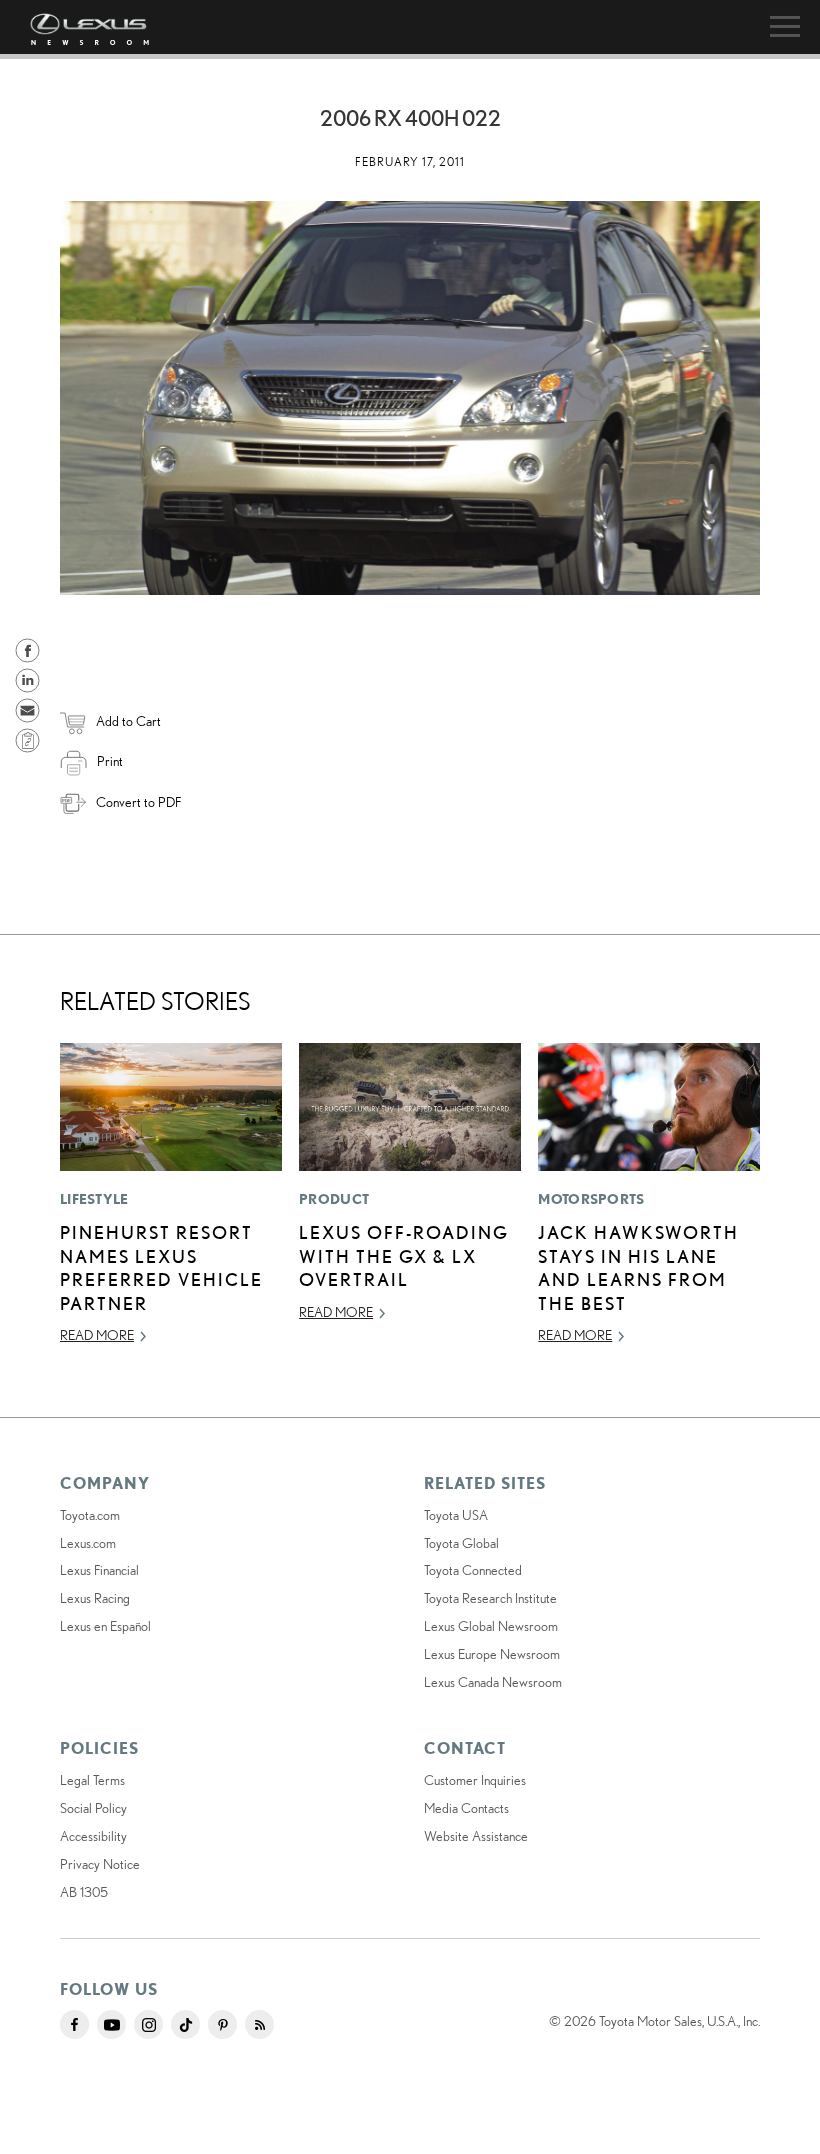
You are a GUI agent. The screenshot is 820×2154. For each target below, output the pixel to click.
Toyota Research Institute (490, 1598)
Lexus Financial (99, 1570)
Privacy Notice (100, 1864)
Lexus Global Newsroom (491, 1626)
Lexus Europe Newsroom (492, 1654)
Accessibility (93, 1836)
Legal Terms (92, 1780)
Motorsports (591, 1199)
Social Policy (93, 1808)
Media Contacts (466, 1808)
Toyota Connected (473, 1570)
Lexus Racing (95, 1598)
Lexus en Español (105, 1626)
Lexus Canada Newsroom (493, 1682)
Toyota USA (456, 1515)
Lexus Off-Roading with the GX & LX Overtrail (404, 1255)
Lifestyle (94, 1199)
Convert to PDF (138, 802)
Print (110, 761)
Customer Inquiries (475, 1780)
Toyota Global (461, 1543)
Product (334, 1199)
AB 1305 (84, 1892)
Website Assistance (476, 1836)
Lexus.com (88, 1543)
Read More (97, 1335)
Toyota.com (90, 1515)
